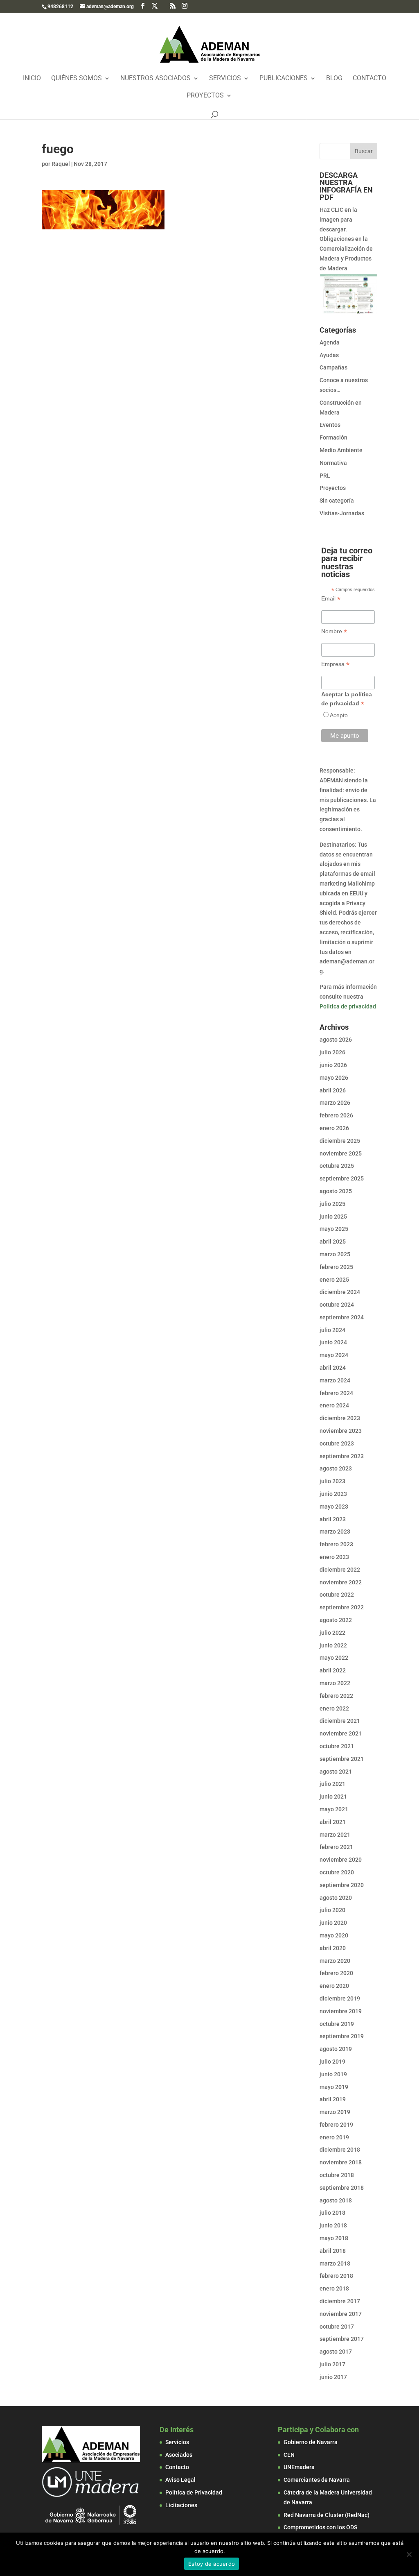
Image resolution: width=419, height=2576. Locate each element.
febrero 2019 (336, 2125)
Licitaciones (181, 2505)
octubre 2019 (337, 2024)
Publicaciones (284, 79)
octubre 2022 (337, 1595)
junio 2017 (333, 2377)
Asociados (179, 2455)
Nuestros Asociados (155, 79)
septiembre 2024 (342, 1317)
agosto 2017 (336, 2352)
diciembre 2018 (340, 2150)
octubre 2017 (337, 2327)
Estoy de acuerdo (212, 2564)
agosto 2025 (336, 1191)
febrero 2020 (336, 1973)
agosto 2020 (336, 1898)
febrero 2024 (336, 1393)
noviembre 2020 (341, 1860)
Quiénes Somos (77, 79)
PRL (325, 476)
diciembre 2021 (340, 1721)
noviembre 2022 (341, 1582)
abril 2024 (333, 1368)
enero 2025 (334, 1280)
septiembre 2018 (342, 2188)
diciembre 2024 (340, 1292)
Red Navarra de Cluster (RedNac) (327, 2515)
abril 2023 (333, 1519)
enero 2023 (334, 1557)
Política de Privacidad (194, 2492)
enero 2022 (334, 1708)
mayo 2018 (334, 2238)
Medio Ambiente (341, 450)
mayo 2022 (334, 1658)
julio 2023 (332, 1481)
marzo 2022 (335, 1683)
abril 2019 (333, 2099)
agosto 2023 (336, 1468)
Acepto (339, 715)
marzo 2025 (335, 1254)
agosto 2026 (336, 1040)
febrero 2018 (336, 2276)
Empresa (335, 664)
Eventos (330, 425)
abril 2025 (333, 1242)
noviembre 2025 (341, 1153)
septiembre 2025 (342, 1178)
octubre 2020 (337, 1872)
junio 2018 (333, 2225)
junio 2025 (333, 1217)
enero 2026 (334, 1128)
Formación (333, 437)
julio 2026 (332, 1052)
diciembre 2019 (340, 1998)
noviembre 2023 (341, 1431)
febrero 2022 (336, 1696)
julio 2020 (332, 1910)
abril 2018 (333, 2251)
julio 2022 (332, 1633)
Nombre (334, 631)
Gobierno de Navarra (311, 2442)
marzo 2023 (335, 1532)
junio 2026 (333, 1065)
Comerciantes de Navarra (317, 2480)
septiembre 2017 (342, 2339)
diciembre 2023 (340, 1418)
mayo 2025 (334, 1229)
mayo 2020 (334, 1935)
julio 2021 (332, 1784)
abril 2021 (333, 1822)
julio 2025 (332, 1204)
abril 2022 (333, 1670)
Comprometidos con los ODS (320, 2527)
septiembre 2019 (342, 2036)
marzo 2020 (335, 1961)
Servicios (225, 79)
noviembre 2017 (341, 2314)
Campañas (333, 367)
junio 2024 (333, 1342)
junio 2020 (333, 1923)
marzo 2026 (335, 1103)
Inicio (32, 79)
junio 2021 (333, 1797)
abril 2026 (333, 1090)
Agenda (330, 342)
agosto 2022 (336, 1620)
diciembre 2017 (340, 2301)
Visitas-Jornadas (342, 513)
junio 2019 (333, 2074)
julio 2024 (332, 1330)
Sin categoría (337, 501)
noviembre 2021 (341, 1733)
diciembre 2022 (340, 1570)
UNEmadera (299, 2467)
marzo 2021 (335, 1835)
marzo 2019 (335, 2112)
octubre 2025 (337, 1166)
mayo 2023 (334, 1507)
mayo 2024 (334, 1355)
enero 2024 (334, 1405)
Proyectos (205, 96)
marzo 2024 (335, 1380)
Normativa (333, 463)
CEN (289, 2455)
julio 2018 (332, 2213)
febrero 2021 (336, 1847)
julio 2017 (332, 2364)
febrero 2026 (336, 1115)
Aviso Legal (180, 2480)
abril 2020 (333, 1948)
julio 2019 (332, 2062)
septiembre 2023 (342, 1456)
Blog (334, 79)
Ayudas (329, 355)
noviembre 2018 (341, 2162)
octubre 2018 (337, 2175)
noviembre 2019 (341, 2011)
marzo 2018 (335, 2263)
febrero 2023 (336, 1544)
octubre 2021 (337, 1746)
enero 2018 (334, 2288)
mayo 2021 (334, 1809)
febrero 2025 (336, 1267)
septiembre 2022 (342, 1607)
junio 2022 (333, 1645)
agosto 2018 (336, 2200)
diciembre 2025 (340, 1141)
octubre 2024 (337, 1305)
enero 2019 (334, 2137)
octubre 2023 (337, 1443)
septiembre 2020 (342, 1885)
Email (331, 599)
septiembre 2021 (342, 1759)
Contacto (369, 79)
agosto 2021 (336, 1772)
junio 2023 (333, 1494)
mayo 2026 (334, 1078)
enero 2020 (334, 1986)
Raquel (61, 164)
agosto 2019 (336, 2049)
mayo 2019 (334, 2087)
